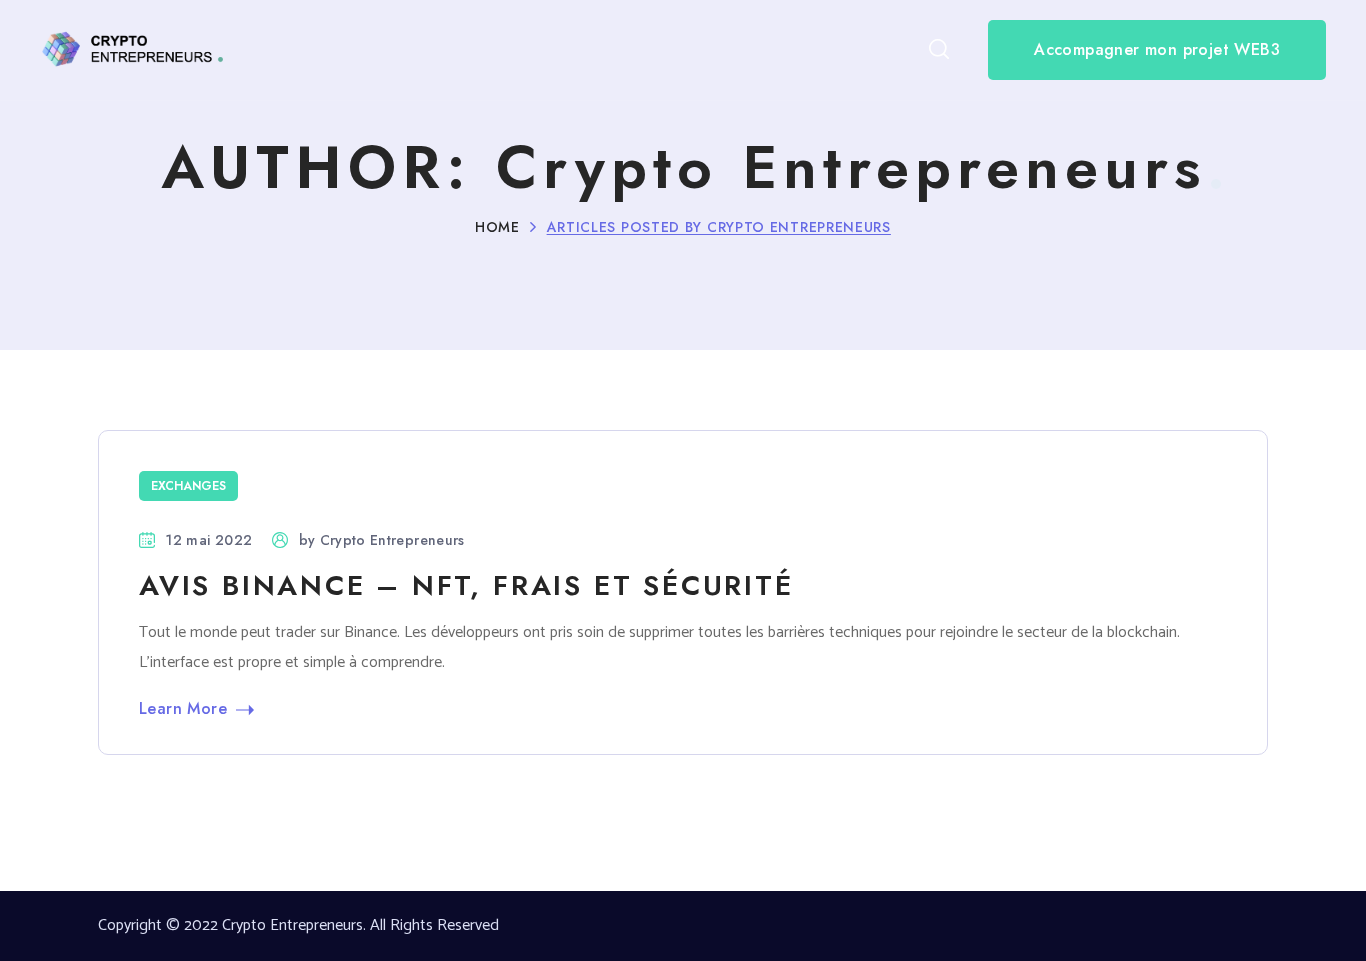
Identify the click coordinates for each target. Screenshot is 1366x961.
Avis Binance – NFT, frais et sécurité (466, 585)
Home (497, 227)
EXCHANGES (188, 486)
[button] (939, 50)
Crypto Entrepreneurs (392, 540)
